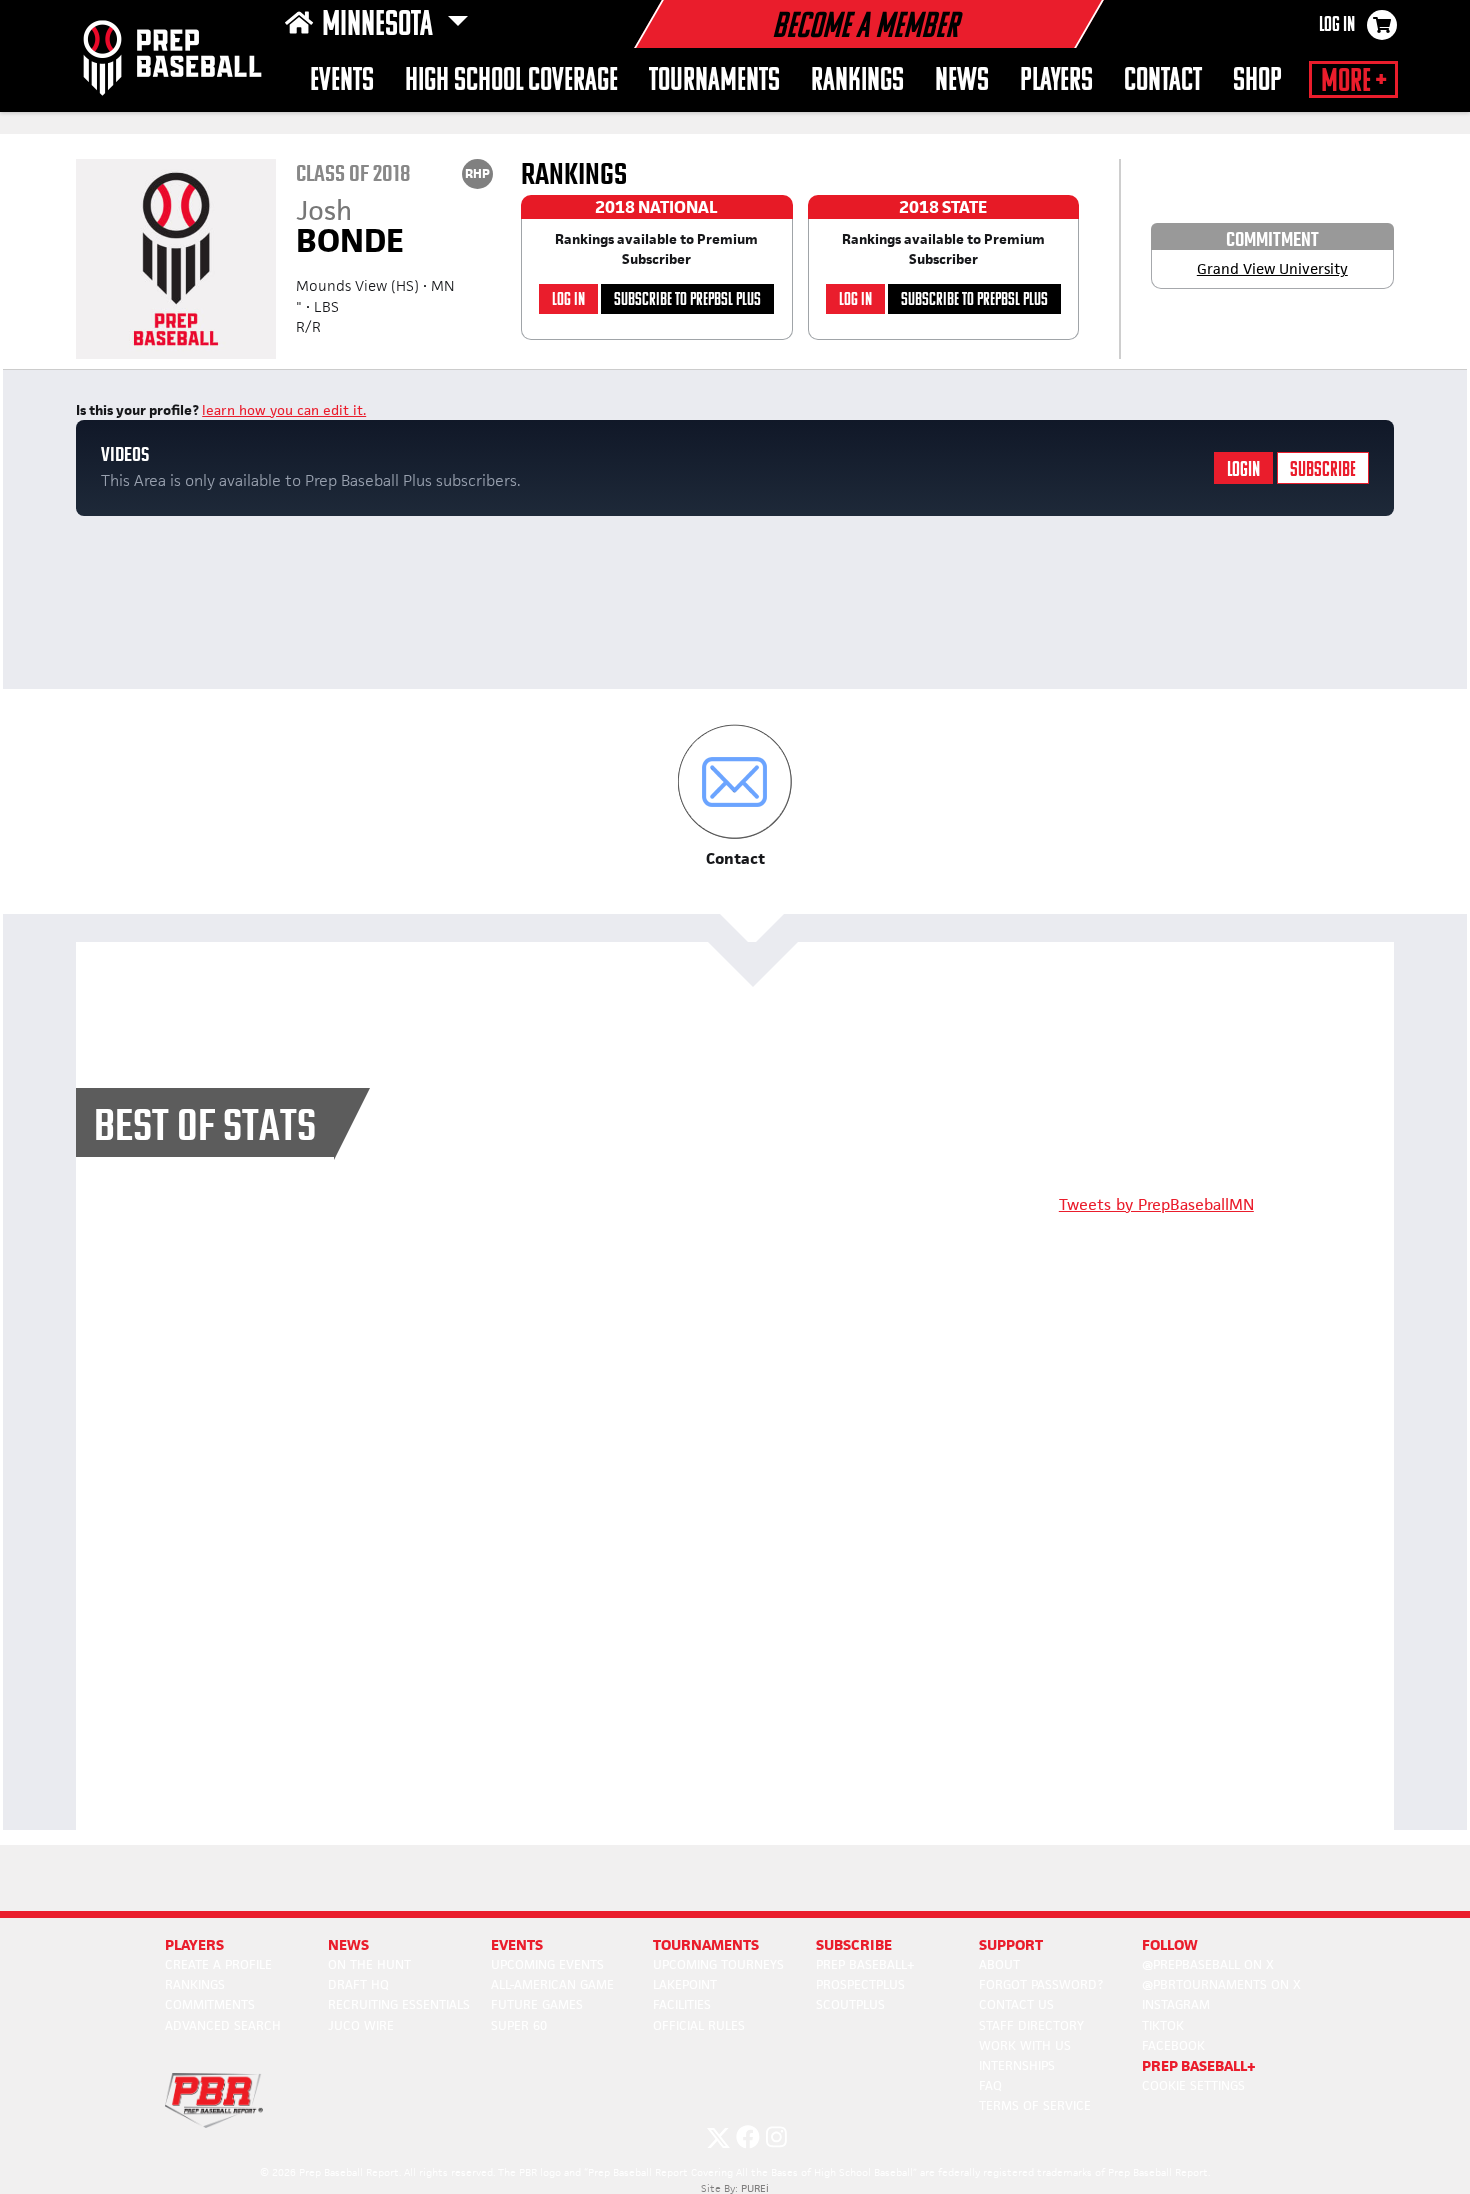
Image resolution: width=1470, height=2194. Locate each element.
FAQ (990, 2085)
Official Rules (699, 2025)
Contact (1163, 81)
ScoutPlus (850, 2004)
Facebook (1173, 2045)
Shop (1257, 81)
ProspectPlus (860, 1984)
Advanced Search (223, 2025)
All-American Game (552, 1984)
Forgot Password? (1041, 1984)
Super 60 (519, 2025)
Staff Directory (1031, 2025)
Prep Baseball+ (865, 1964)
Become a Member (865, 28)
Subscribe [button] (854, 1944)
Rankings (857, 81)
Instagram (1176, 2004)
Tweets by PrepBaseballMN (1156, 1204)
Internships (1017, 2065)
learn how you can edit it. (284, 410)
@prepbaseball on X (1208, 1964)
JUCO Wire (361, 2025)
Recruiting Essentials (399, 2004)
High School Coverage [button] (511, 81)
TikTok (1163, 2025)
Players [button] (1056, 81)
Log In (1337, 26)
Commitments (210, 2004)
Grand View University (1272, 268)
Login (1243, 470)
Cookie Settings (1193, 2085)
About (999, 1964)
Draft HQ (358, 1984)
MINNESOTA (380, 26)
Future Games (537, 2004)
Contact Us (1016, 2004)
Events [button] (342, 81)
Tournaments (714, 81)
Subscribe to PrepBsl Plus (687, 300)
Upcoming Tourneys (718, 1964)
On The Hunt (369, 1964)
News (962, 81)
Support (1011, 1944)
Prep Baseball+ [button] (1199, 2065)
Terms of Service (1035, 2105)
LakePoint (685, 1984)
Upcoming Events (547, 1964)
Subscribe (1323, 470)
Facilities (682, 2004)
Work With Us (1025, 2045)
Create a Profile (218, 1964)
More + (1353, 82)
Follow (1170, 1944)
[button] (735, 796)
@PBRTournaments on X (1221, 1984)
